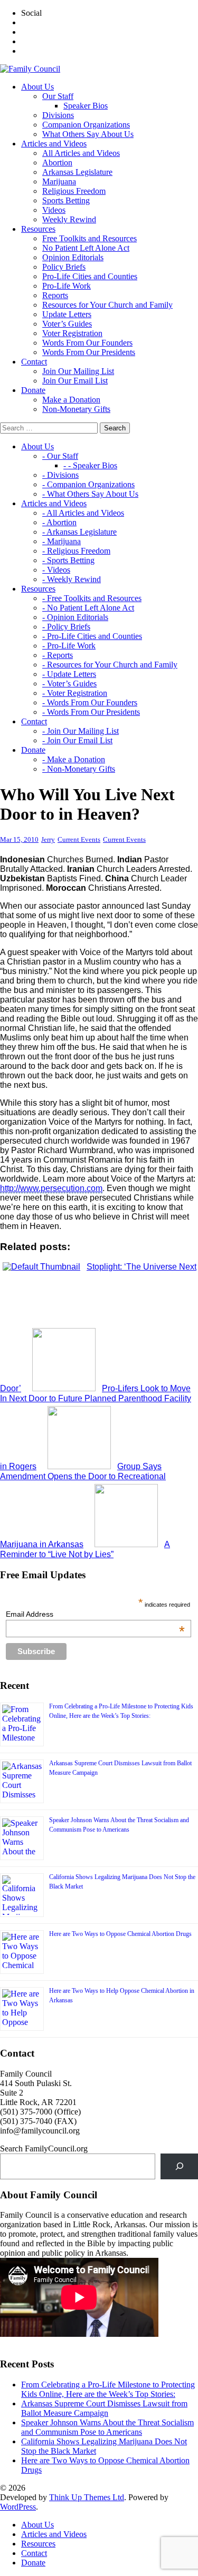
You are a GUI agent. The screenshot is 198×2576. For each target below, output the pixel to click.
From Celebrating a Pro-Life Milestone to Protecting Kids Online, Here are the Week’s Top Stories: (108, 2389)
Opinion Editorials (73, 257)
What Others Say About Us (88, 134)
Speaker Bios (86, 106)
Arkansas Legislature (77, 172)
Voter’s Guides (67, 324)
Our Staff (58, 96)
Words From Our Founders (87, 343)
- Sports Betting (68, 560)
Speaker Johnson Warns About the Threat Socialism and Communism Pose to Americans (107, 2427)
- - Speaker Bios (90, 465)
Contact (34, 2553)
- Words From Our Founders (90, 702)
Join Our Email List (75, 381)
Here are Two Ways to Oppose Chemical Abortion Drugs (120, 1934)
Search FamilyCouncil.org (44, 2149)
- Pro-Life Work (69, 646)
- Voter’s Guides (69, 684)
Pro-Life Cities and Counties (90, 276)
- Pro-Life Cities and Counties (92, 636)
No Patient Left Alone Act (86, 248)
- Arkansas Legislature (79, 532)
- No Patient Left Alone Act (88, 608)
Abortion (57, 163)
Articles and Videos (54, 2534)
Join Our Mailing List (78, 371)
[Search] (179, 2166)
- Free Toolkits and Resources (92, 598)
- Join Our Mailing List (81, 731)
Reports (55, 295)
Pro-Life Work (67, 286)
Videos (54, 210)
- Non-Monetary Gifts (79, 769)
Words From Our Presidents (89, 352)
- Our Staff (60, 456)
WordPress (18, 2507)
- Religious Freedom (76, 551)
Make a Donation (71, 400)
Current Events (79, 839)
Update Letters (67, 314)
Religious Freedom (74, 191)
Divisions (58, 115)
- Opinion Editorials (75, 617)
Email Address (95, 1614)
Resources (38, 2544)
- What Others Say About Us (90, 494)
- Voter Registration (75, 693)
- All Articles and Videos (83, 513)
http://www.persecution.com (51, 1188)
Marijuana (59, 181)
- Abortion (59, 522)
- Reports (58, 655)
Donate (33, 2563)
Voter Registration (72, 333)
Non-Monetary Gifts (76, 409)
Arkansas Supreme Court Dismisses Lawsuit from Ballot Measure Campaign (104, 2408)
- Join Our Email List (77, 740)
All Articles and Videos (81, 153)
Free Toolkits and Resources (89, 238)
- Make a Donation (74, 759)
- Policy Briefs (66, 627)
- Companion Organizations (88, 484)
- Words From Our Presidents (91, 712)
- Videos (56, 570)
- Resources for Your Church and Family (110, 665)
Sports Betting (66, 200)
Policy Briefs (64, 267)
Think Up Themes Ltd (87, 2497)
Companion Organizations (86, 125)
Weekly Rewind (69, 219)
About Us (37, 2525)
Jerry (48, 839)
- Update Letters (69, 674)
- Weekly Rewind (72, 579)
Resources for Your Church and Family (107, 305)
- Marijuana (62, 541)
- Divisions (60, 475)
